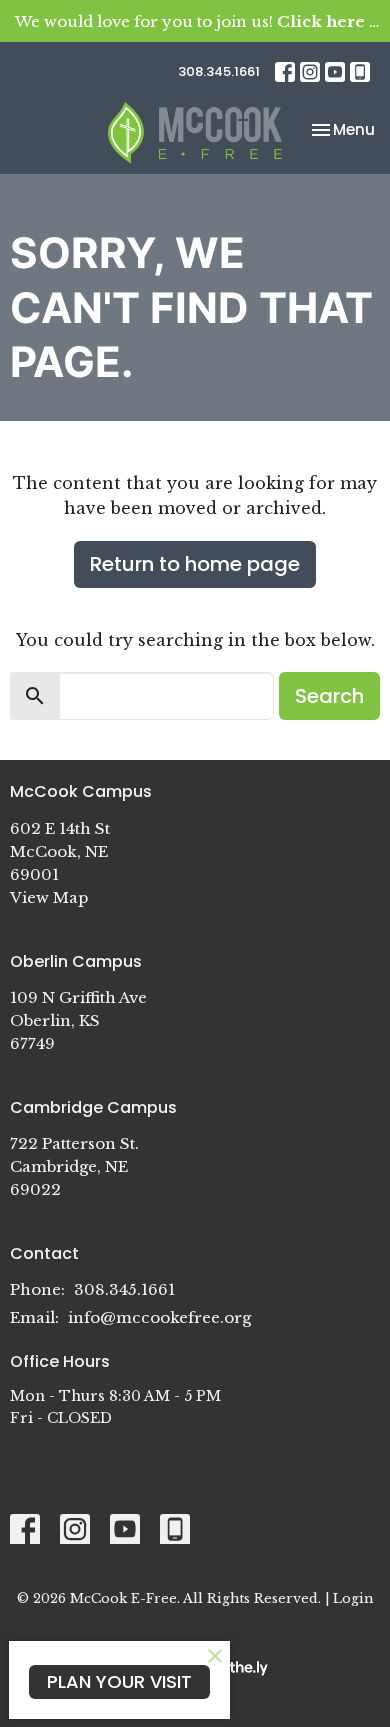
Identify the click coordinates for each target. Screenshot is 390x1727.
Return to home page (195, 564)
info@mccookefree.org (159, 1317)
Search (329, 696)
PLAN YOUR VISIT (119, 1681)
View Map (49, 897)
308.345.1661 (219, 71)
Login (353, 1598)
